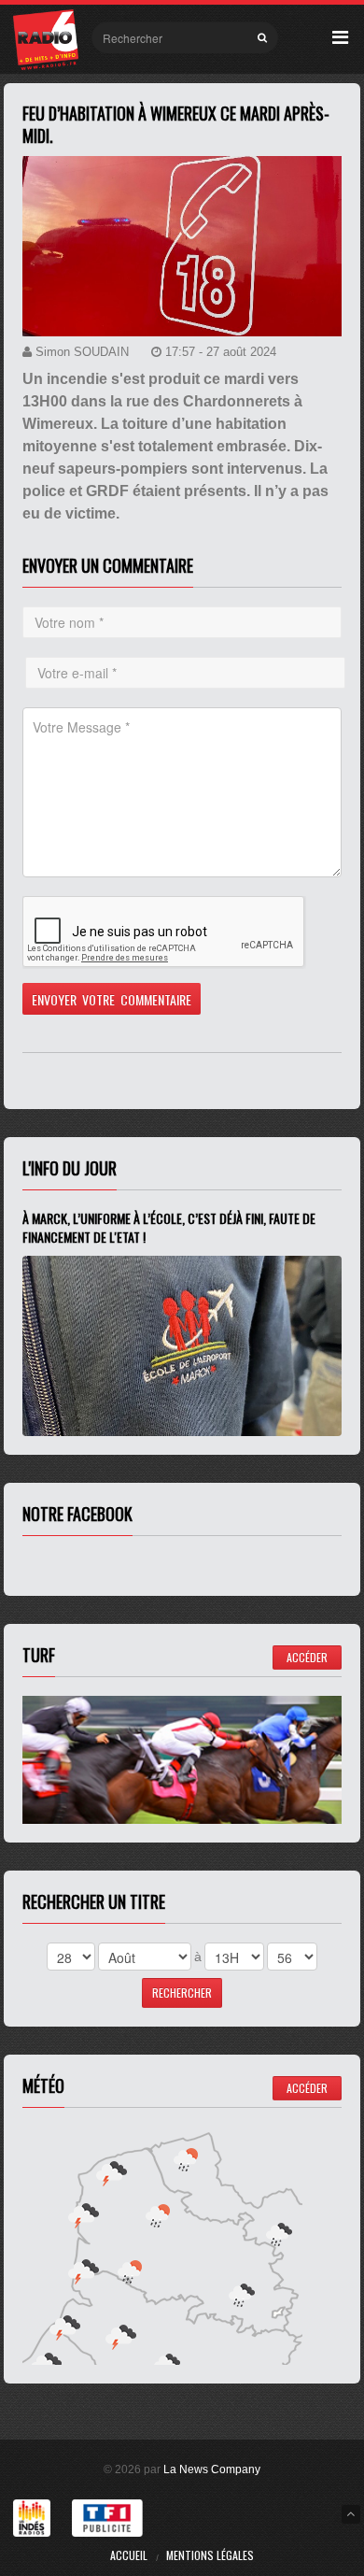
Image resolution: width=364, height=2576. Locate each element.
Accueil (129, 2555)
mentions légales (210, 2555)
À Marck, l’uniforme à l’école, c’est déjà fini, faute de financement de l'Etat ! (169, 1227)
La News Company (212, 2469)
